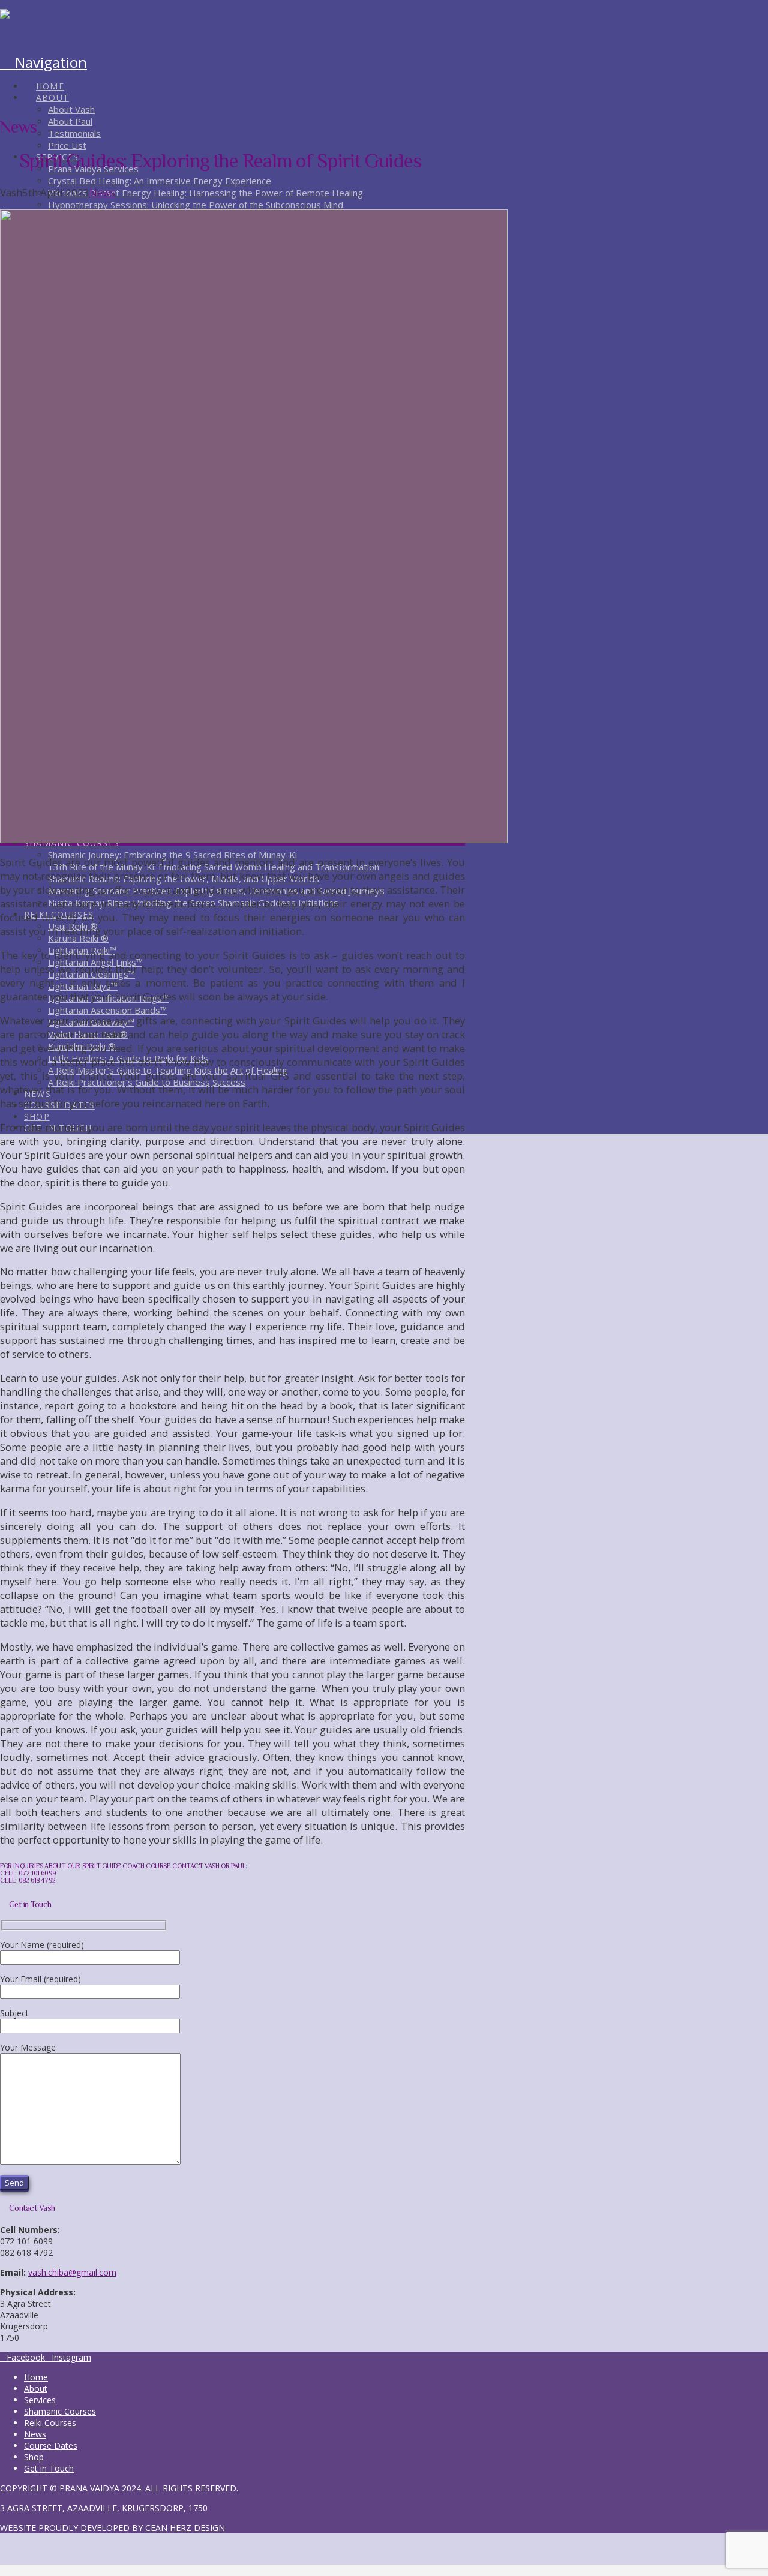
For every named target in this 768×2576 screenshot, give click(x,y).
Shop (34, 2457)
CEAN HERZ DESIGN (185, 2528)
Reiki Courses (50, 2423)
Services (40, 2400)
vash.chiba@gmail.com (72, 2272)
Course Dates (51, 2446)
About (36, 2389)
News (102, 192)
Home (36, 2377)
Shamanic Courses (60, 2411)
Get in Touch (49, 2468)
